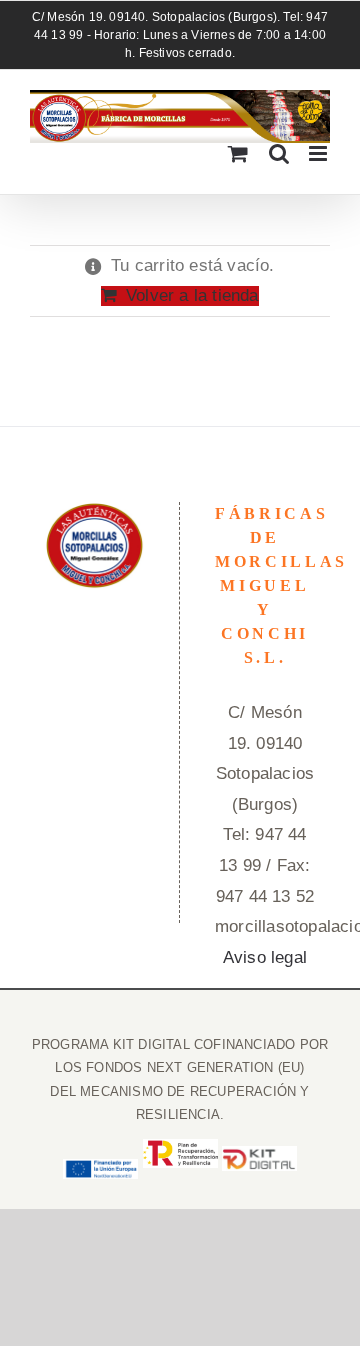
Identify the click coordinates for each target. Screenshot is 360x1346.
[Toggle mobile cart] (238, 153)
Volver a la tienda (192, 295)
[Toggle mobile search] (279, 153)
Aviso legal (265, 957)
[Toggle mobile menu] (319, 153)
